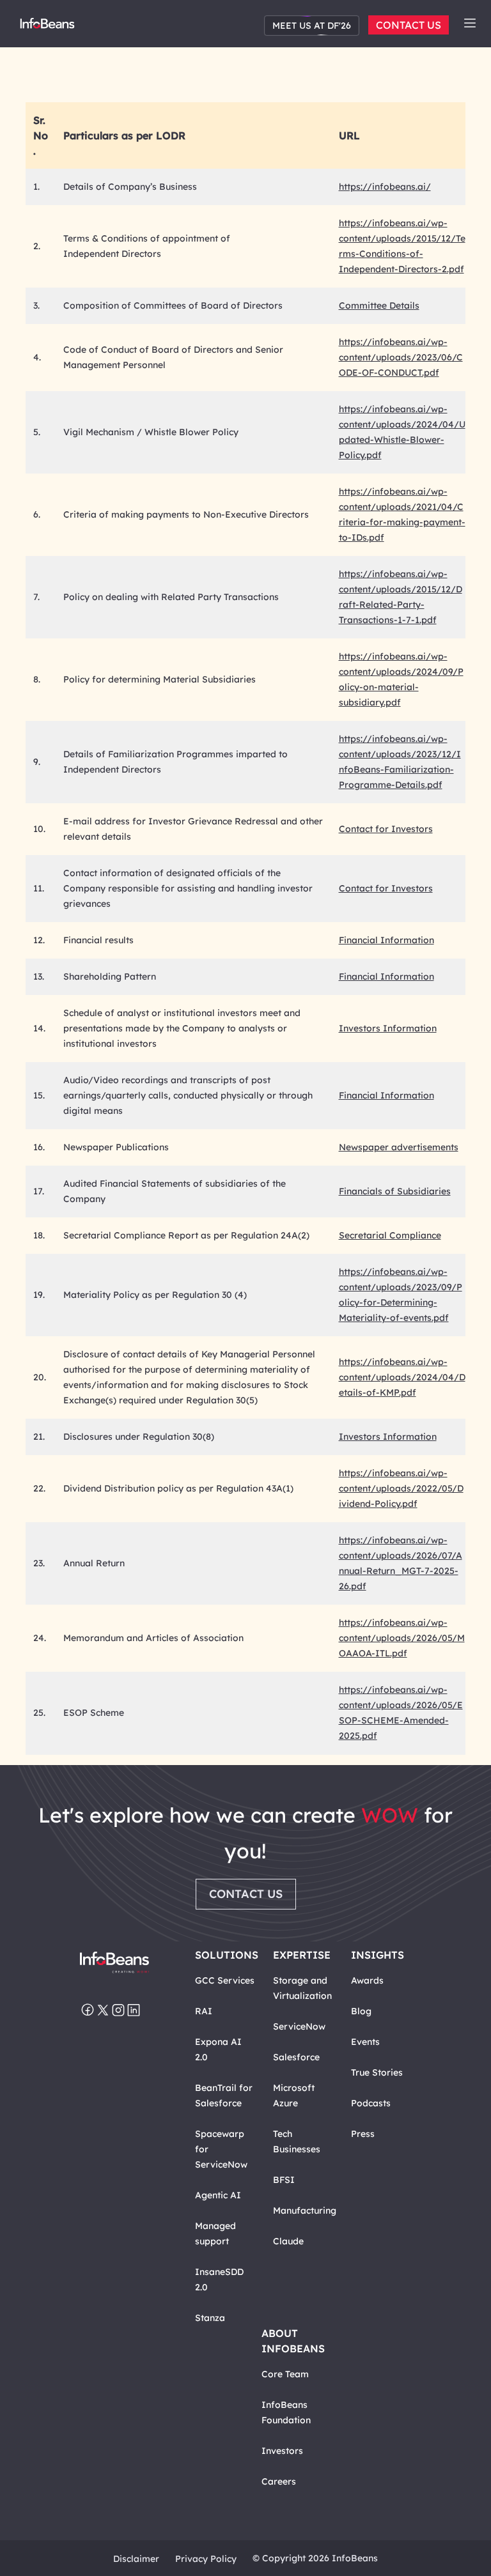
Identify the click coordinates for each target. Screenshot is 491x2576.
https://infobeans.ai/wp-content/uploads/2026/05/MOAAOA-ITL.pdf (402, 1638)
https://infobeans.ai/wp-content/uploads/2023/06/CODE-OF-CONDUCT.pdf (401, 357)
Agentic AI (218, 2195)
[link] (470, 23)
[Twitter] (103, 2011)
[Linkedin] (134, 2011)
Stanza (210, 2318)
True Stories (377, 2072)
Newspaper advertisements (399, 1147)
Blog (361, 2011)
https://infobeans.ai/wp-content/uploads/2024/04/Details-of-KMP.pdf (402, 1377)
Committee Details (379, 305)
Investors (282, 2451)
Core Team (285, 2374)
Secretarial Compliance (390, 1235)
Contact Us (409, 25)
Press (363, 2134)
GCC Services (225, 1980)
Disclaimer (136, 2559)
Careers (279, 2481)
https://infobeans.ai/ (385, 187)
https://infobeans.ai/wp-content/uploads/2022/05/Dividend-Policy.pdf (401, 1488)
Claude (288, 2241)
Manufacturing (305, 2210)
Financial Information (386, 940)
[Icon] (470, 24)
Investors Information (388, 1028)
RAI (204, 2011)
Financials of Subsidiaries (395, 1191)
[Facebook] (88, 2011)
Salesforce (296, 2057)
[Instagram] (118, 2011)
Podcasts (371, 2103)
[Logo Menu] (47, 26)
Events (365, 2042)
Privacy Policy (206, 2559)
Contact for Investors (386, 829)
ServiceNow (299, 2026)
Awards (367, 1980)
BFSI (284, 2180)
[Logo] (114, 1963)
